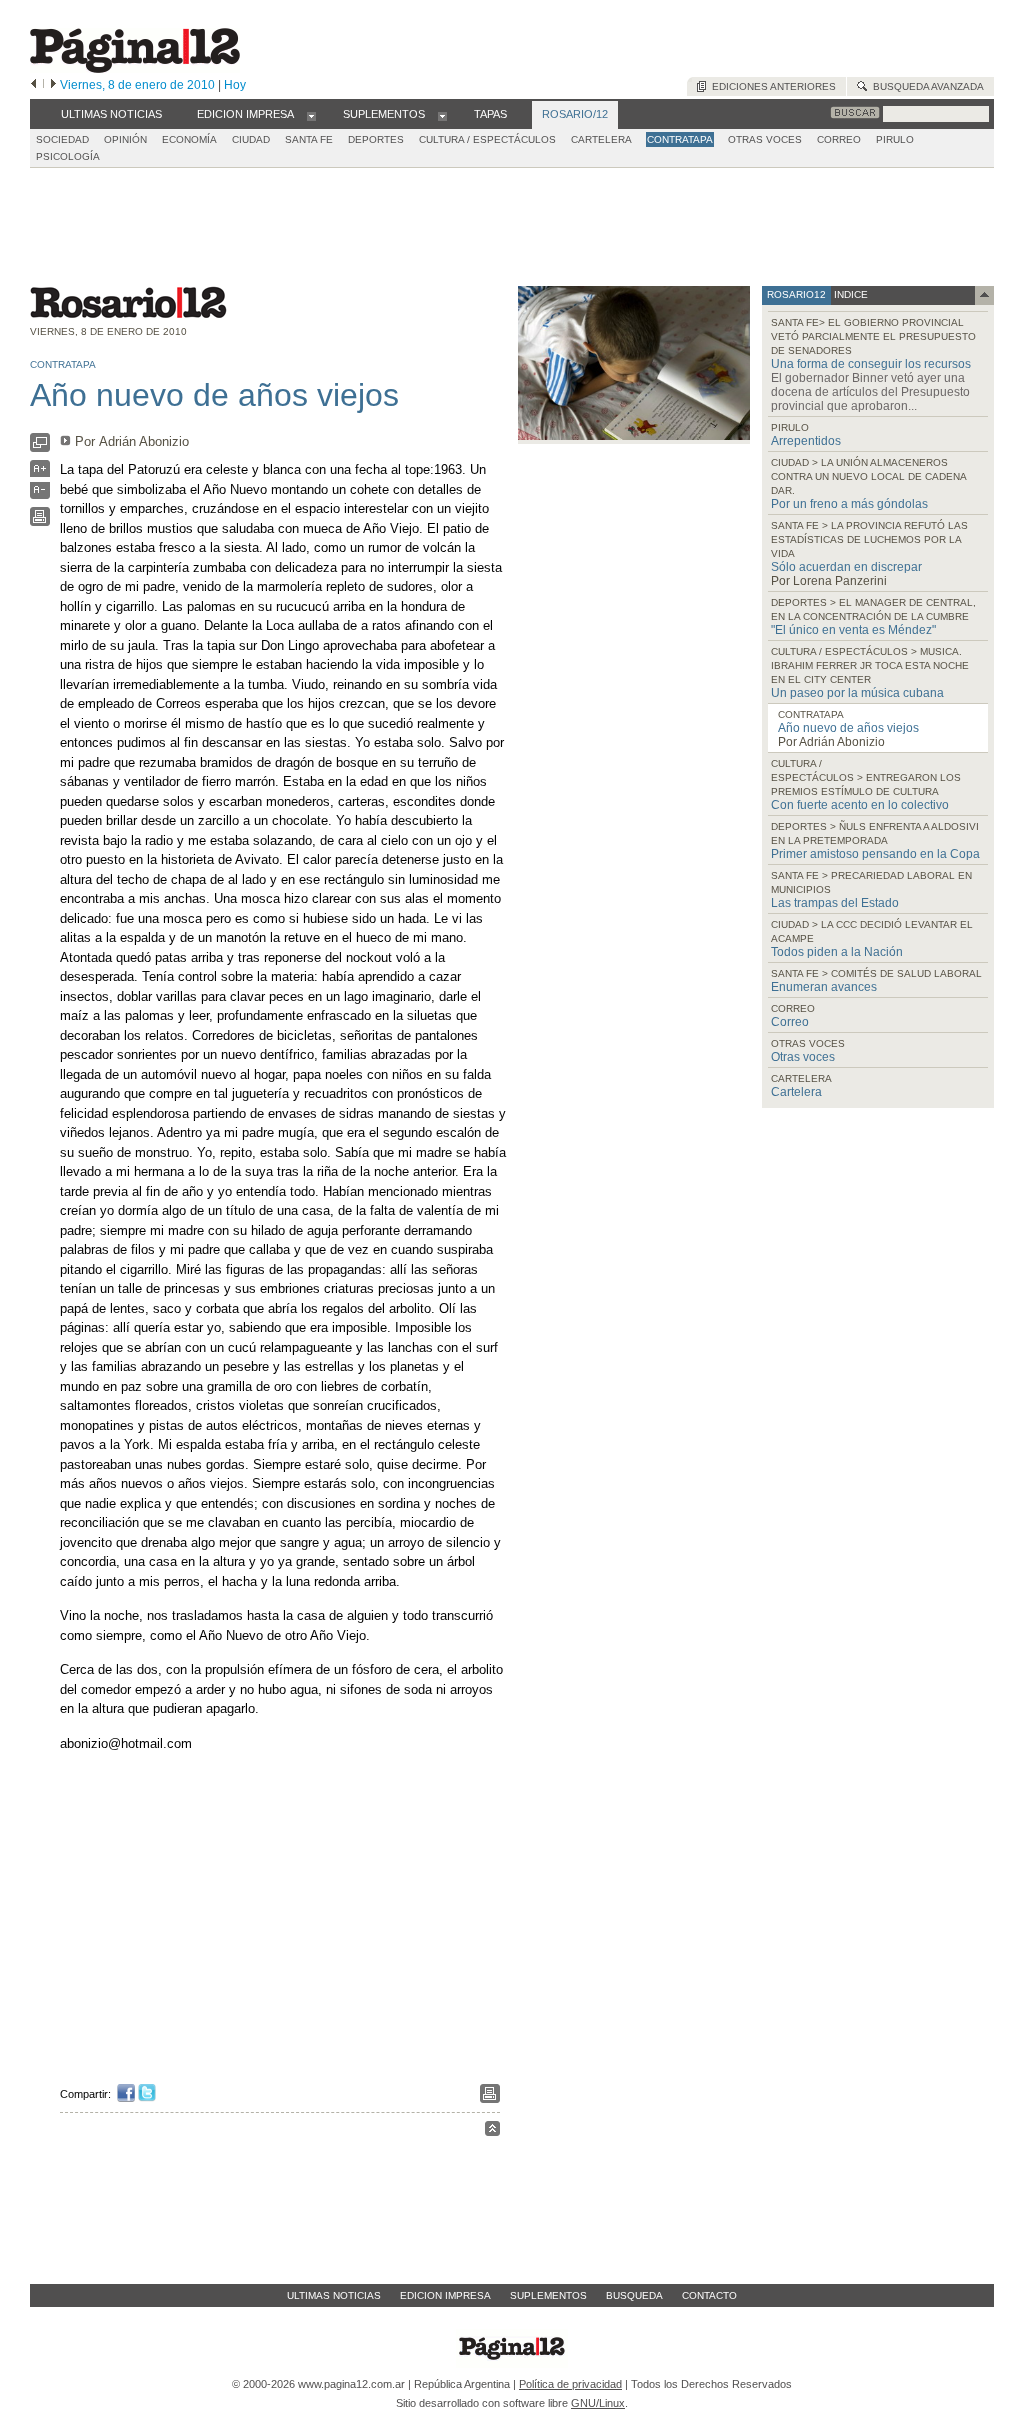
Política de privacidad (570, 2384)
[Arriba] (492, 2131)
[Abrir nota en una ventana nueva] (40, 447)
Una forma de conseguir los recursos (871, 364)
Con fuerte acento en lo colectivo (860, 805)
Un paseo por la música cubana (857, 693)
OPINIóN (125, 139)
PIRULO (895, 139)
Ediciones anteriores (771, 86)
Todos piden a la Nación (837, 952)
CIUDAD (251, 139)
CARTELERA (601, 139)
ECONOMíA (189, 139)
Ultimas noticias (334, 2295)
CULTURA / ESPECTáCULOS (487, 139)
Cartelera (796, 1092)
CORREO (839, 139)
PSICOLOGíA (68, 156)
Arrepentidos (806, 441)
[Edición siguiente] (53, 85)
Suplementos (548, 2295)
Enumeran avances (824, 987)
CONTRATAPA (680, 139)
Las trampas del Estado (835, 903)
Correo (790, 1022)
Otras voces (803, 1057)
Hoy (235, 85)
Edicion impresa (445, 2295)
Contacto (709, 2295)
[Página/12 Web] (135, 68)
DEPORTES (376, 139)
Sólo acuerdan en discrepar (846, 567)
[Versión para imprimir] (40, 521)
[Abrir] (311, 115)
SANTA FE (309, 139)
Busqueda (634, 2295)
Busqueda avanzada (925, 86)
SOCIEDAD (62, 139)
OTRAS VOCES (765, 139)
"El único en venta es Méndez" (853, 630)
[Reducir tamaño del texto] (40, 494)
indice (849, 294)
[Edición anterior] (33, 85)
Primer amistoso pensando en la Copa (875, 854)
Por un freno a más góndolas (849, 504)
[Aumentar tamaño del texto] (40, 473)
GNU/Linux (598, 2403)
